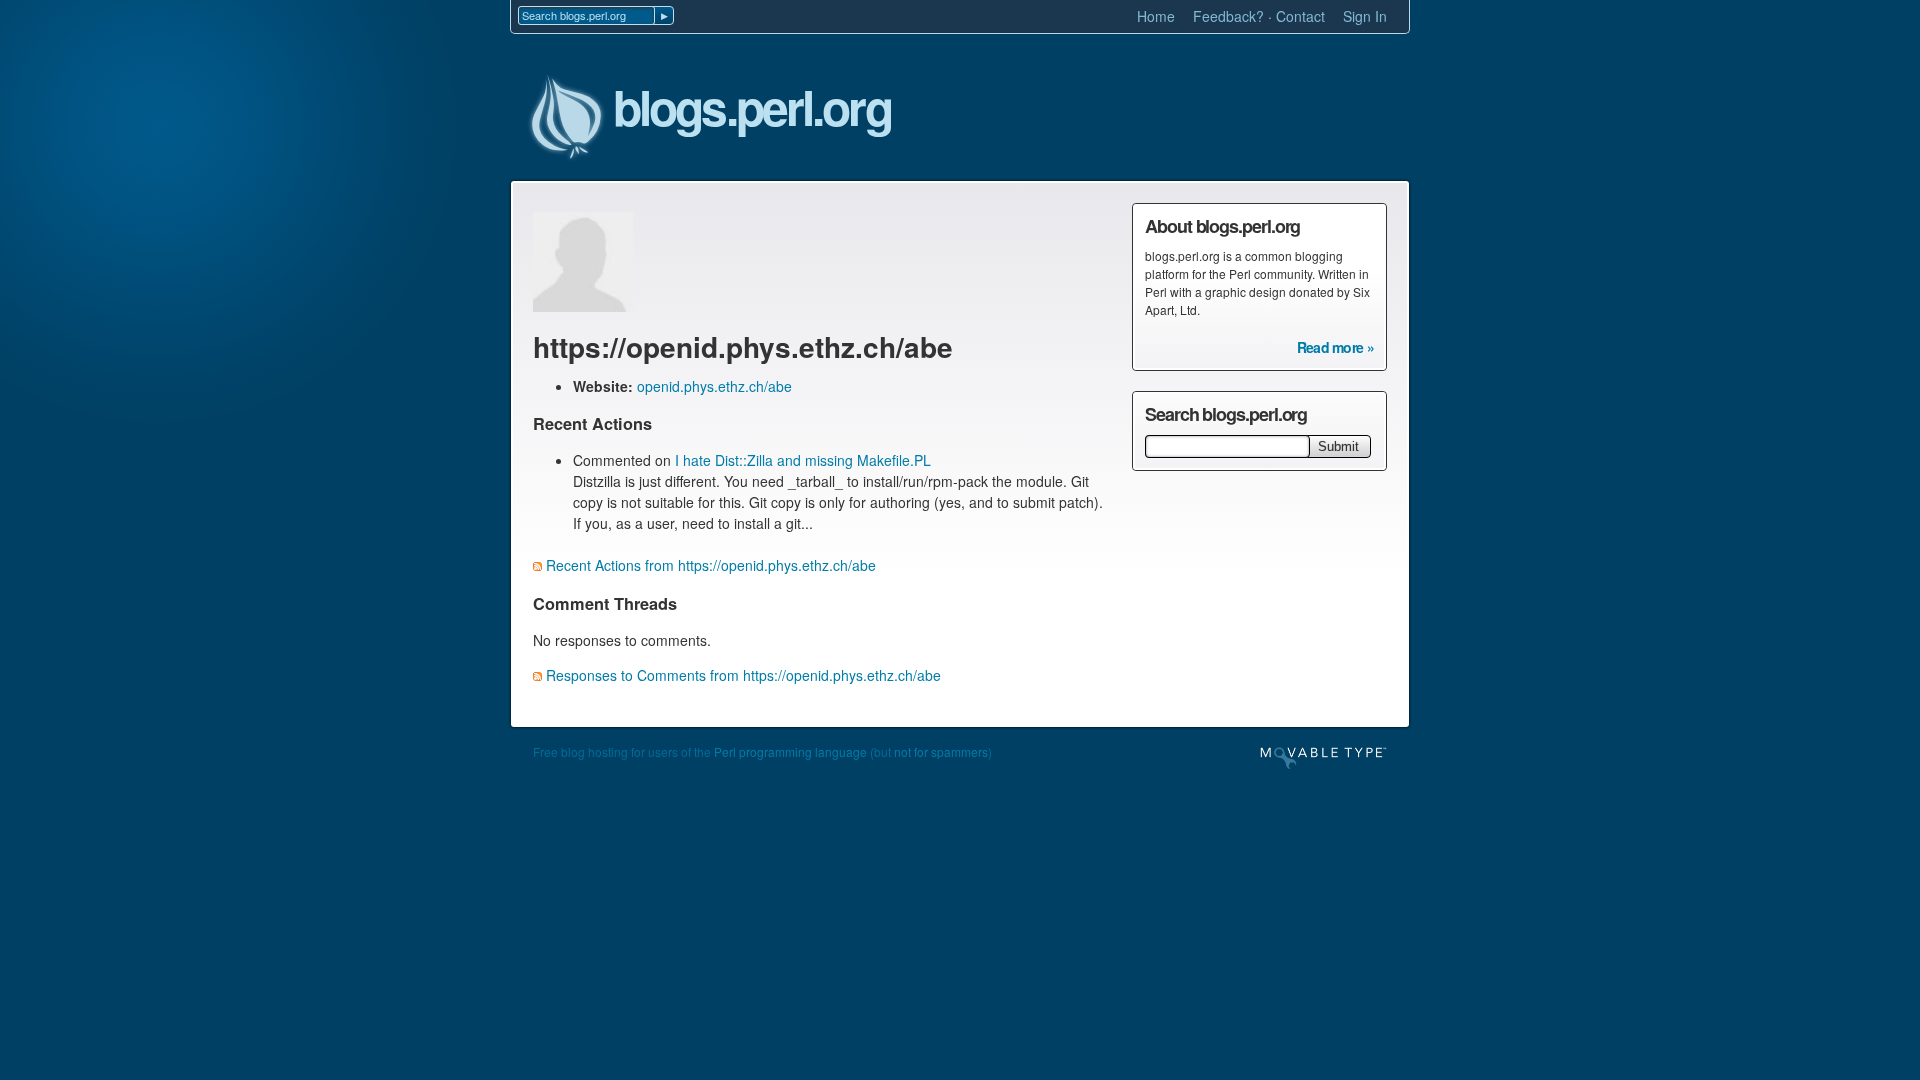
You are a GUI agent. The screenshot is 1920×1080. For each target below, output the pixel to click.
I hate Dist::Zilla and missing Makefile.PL (803, 460)
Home (1156, 16)
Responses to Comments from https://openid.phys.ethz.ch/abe (743, 675)
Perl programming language (790, 751)
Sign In (1365, 16)
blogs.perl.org (752, 108)
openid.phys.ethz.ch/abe (714, 386)
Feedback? (1228, 16)
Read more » (1335, 347)
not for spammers (941, 751)
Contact (1300, 16)
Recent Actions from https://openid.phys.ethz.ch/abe (711, 565)
